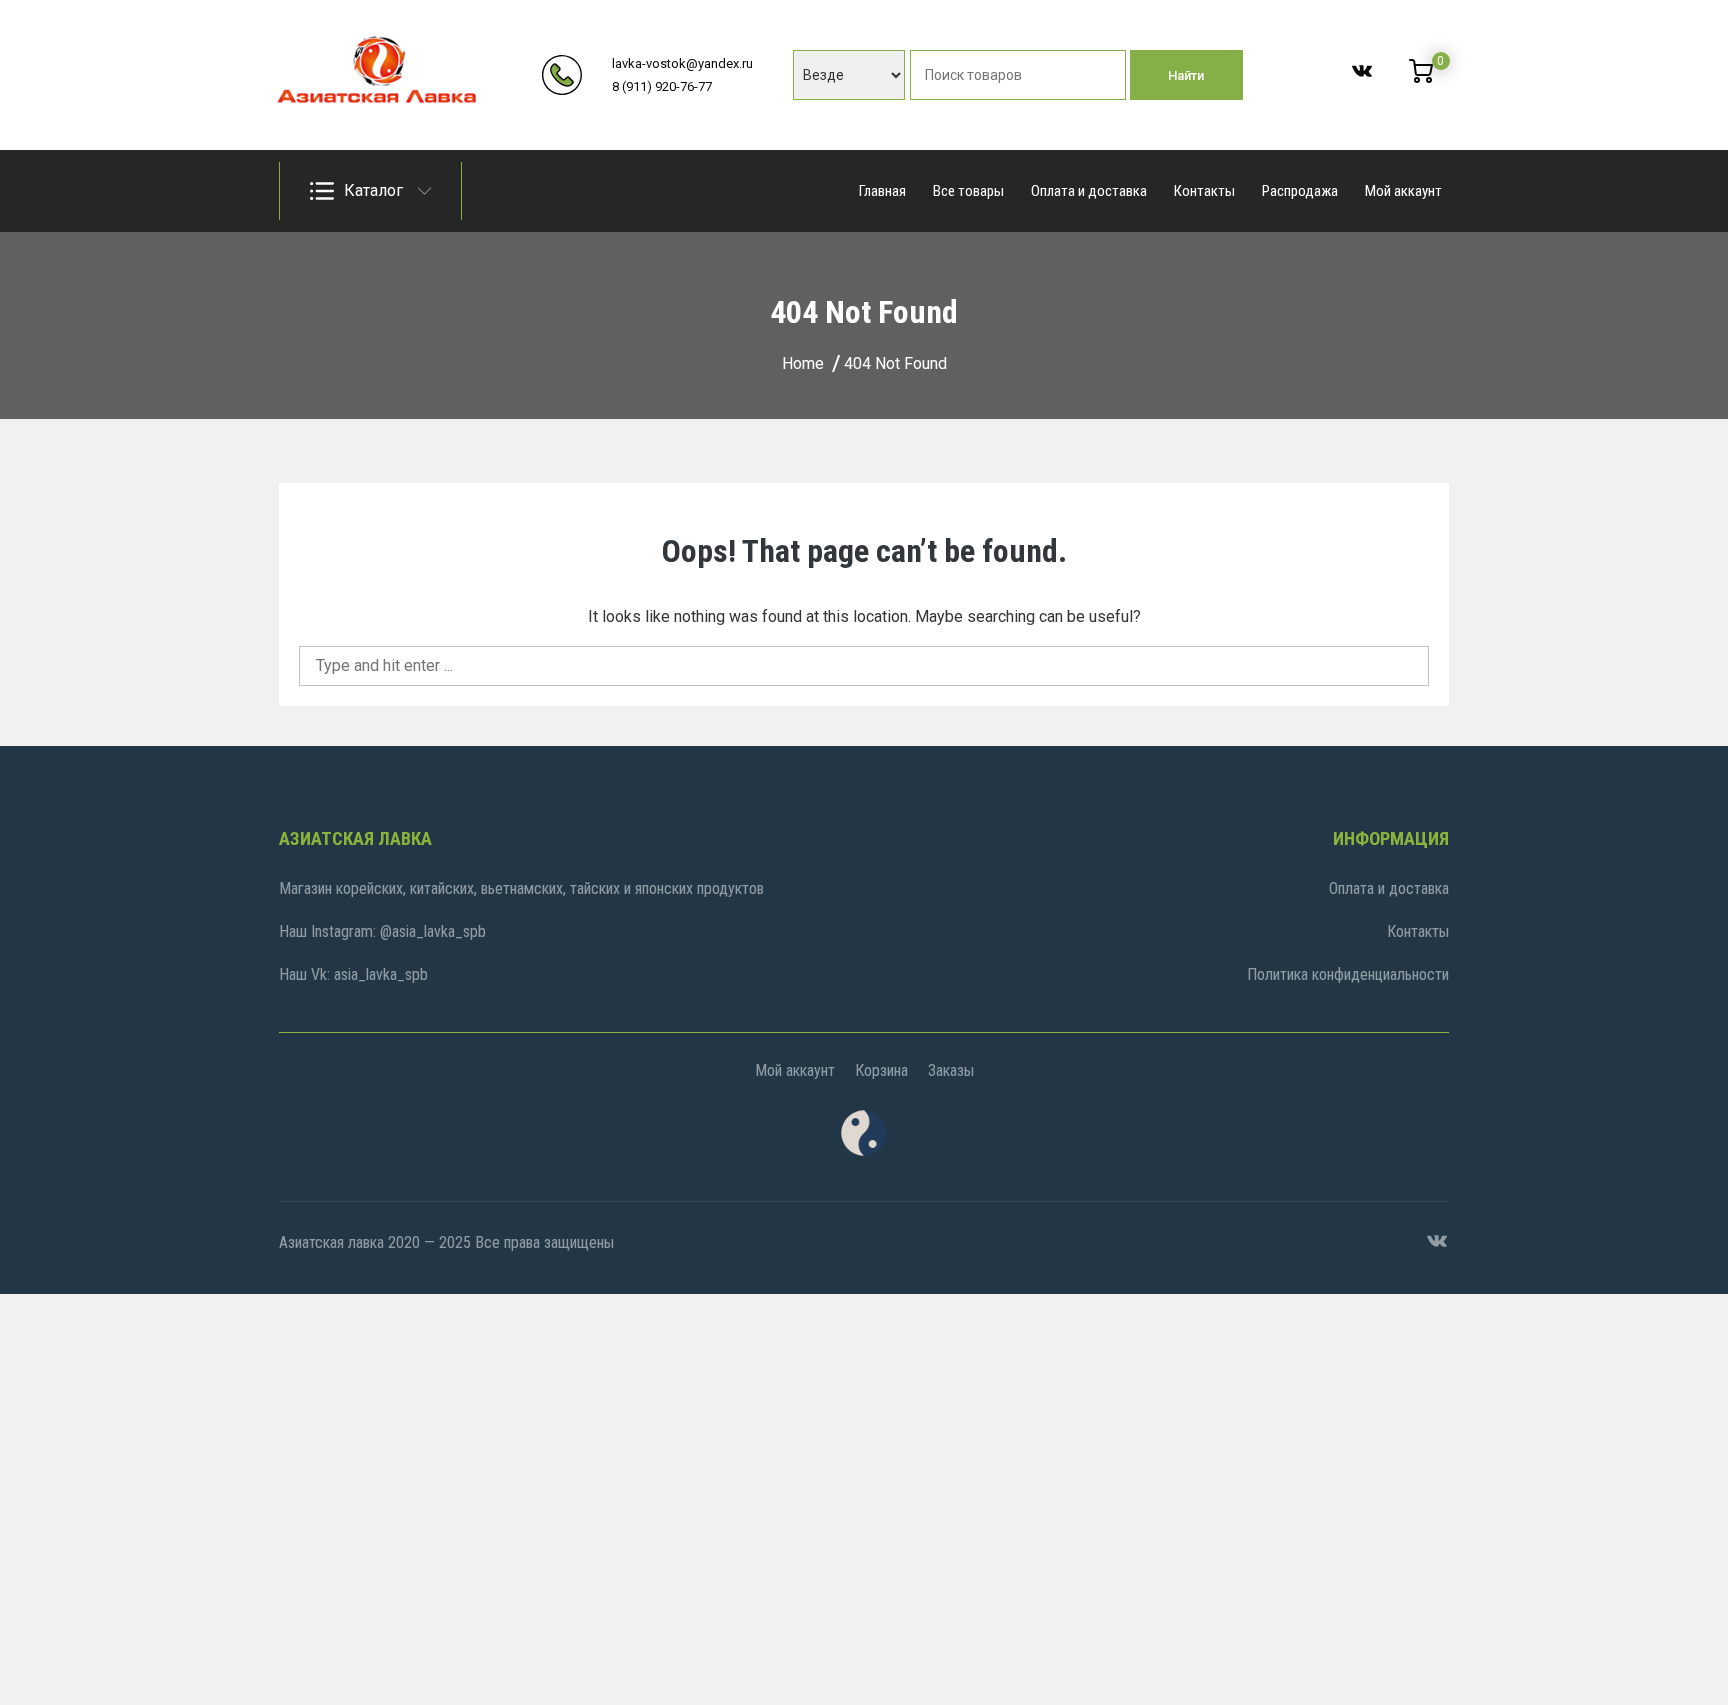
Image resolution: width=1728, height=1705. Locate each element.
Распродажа (1300, 191)
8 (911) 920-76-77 (662, 86)
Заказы (951, 1070)
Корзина (881, 1070)
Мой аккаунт (1403, 191)
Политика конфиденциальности (1348, 974)
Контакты (1204, 191)
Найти (1186, 75)
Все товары (968, 191)
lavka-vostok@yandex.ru (682, 63)
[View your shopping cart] (1421, 78)
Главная (882, 191)
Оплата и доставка (1089, 191)
